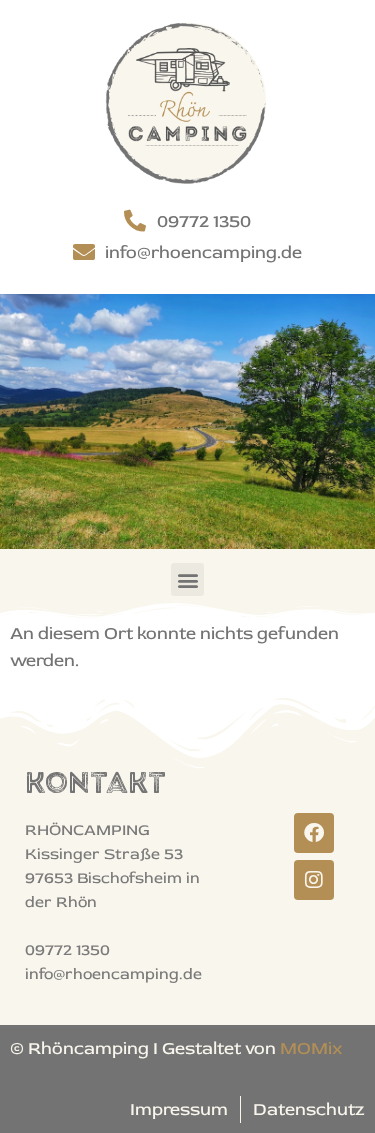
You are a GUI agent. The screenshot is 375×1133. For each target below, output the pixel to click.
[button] (187, 579)
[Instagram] (314, 880)
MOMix (311, 1048)
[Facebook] (314, 833)
